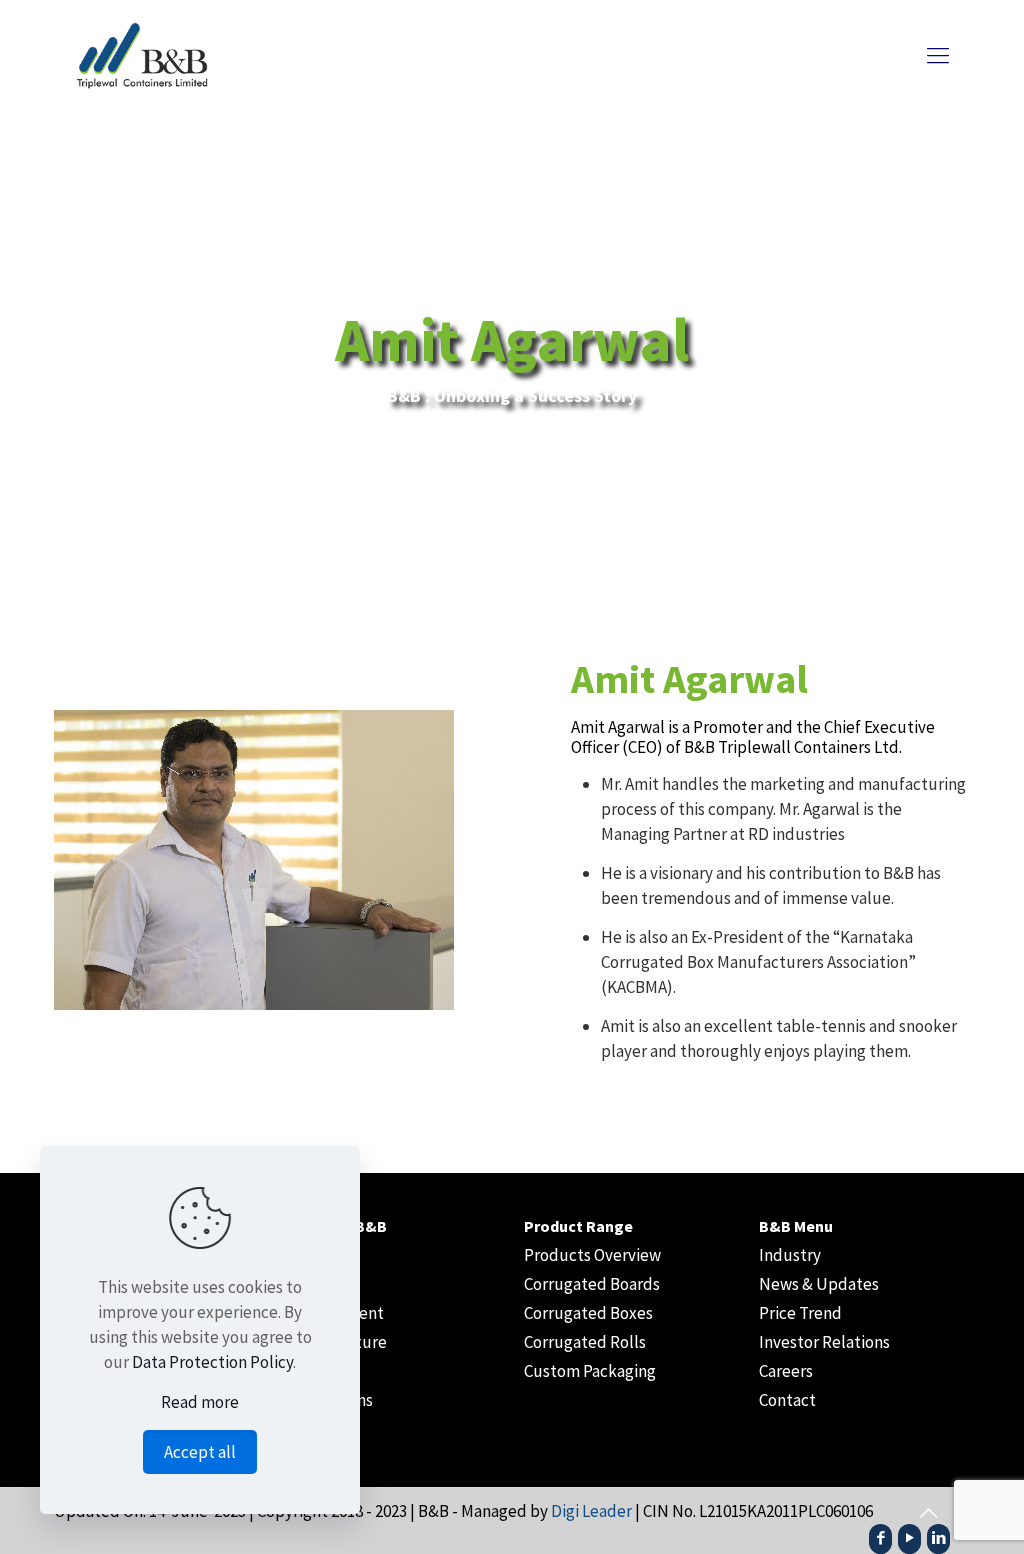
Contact (787, 1400)
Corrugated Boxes (588, 1313)
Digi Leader (591, 1511)
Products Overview (592, 1255)
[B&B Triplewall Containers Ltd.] (174, 54)
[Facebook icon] (880, 1537)
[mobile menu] (938, 55)
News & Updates (819, 1284)
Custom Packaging (590, 1371)
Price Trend (800, 1313)
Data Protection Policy (212, 1362)
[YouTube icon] (909, 1537)
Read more (200, 1402)
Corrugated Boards (592, 1284)
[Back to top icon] (928, 1513)
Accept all (200, 1452)
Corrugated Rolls (585, 1342)
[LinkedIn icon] (938, 1537)
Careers (786, 1371)
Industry (790, 1255)
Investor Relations (824, 1342)
